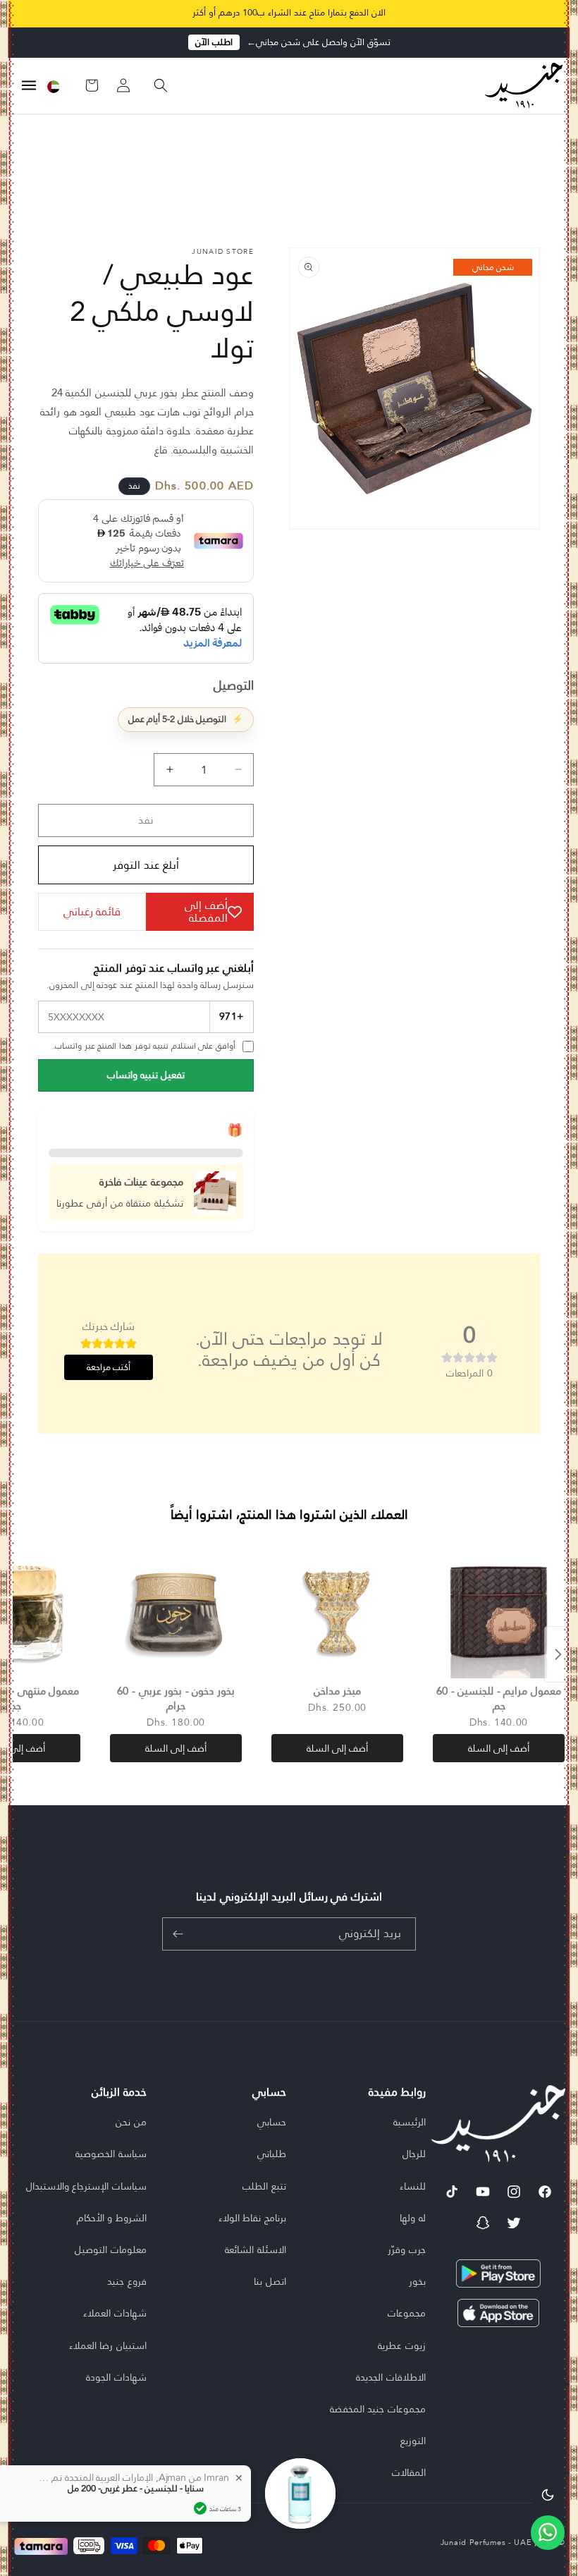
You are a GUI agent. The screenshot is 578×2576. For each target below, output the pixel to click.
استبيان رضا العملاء (108, 2345)
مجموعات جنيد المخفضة (378, 2409)
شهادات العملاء (115, 2313)
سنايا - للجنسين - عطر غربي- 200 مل (136, 2489)
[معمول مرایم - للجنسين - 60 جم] (499, 1612)
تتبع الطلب (264, 2186)
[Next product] (558, 1654)
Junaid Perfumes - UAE (486, 2542)
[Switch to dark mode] (548, 2494)
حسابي (272, 2122)
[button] (154, 85)
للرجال (414, 2154)
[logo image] (520, 85)
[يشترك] (178, 1934)
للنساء (413, 2186)
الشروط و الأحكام (112, 2218)
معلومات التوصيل (111, 2250)
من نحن (131, 2122)
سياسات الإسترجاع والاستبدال (86, 2186)
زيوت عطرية (402, 2345)
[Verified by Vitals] (200, 2508)
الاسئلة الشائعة (256, 2250)
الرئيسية (410, 2122)
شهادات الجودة (116, 2377)
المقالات (409, 2472)
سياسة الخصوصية (111, 2154)
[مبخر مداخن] (337, 1612)
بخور (417, 2281)
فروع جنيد (127, 2281)
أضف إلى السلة (499, 1748)
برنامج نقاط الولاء (252, 2218)
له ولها (413, 2218)
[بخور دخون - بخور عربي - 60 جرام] (176, 1612)
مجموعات (407, 2313)
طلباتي (272, 2154)
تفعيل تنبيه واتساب (146, 1075)
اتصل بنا (270, 2281)
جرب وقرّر (407, 2250)
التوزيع (413, 2441)
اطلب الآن (214, 42)
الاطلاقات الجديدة (391, 2377)
